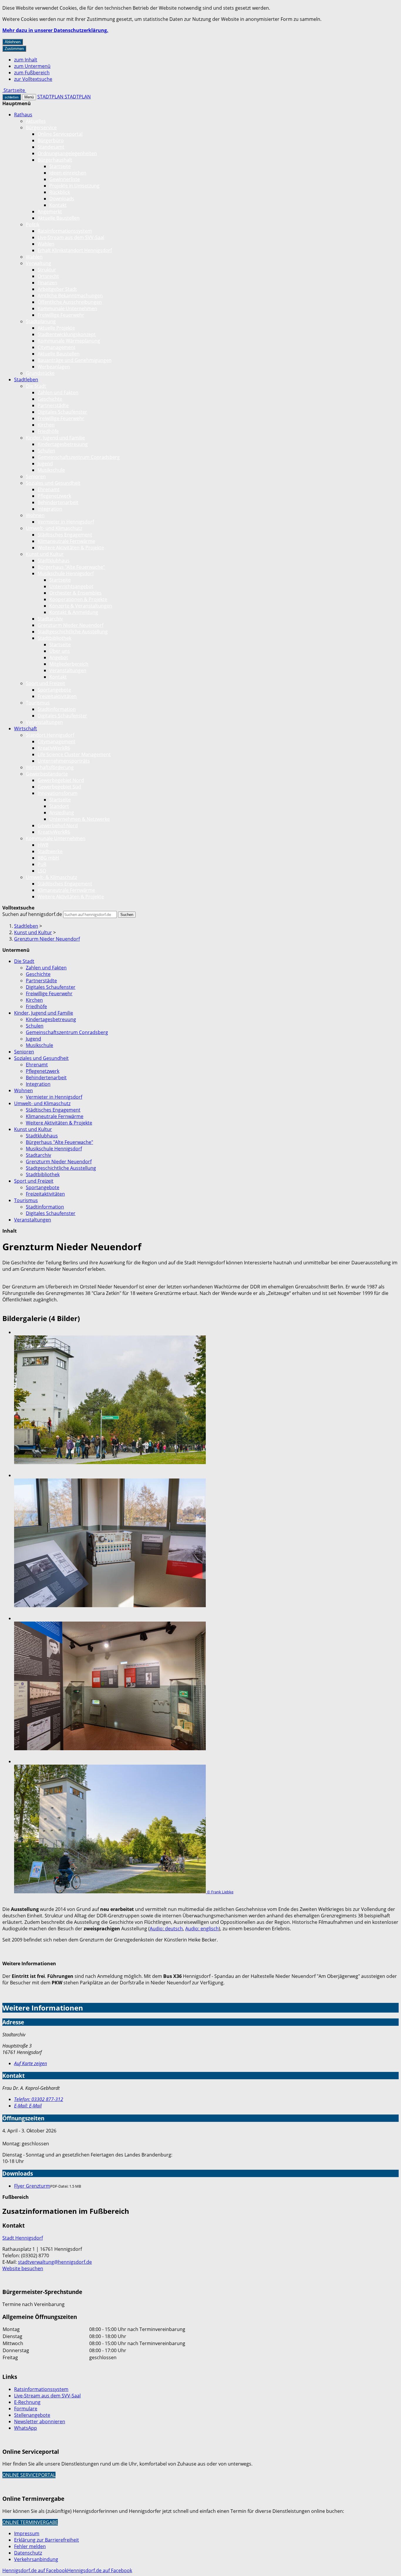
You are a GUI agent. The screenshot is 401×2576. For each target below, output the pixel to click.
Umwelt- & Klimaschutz (51, 877)
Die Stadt (36, 386)
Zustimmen (14, 49)
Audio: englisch (202, 1929)
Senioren (36, 476)
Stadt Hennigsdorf (23, 2238)
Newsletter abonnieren (40, 2421)
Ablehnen (13, 42)
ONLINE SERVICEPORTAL (29, 2475)
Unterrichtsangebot (71, 586)
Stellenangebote (32, 2415)
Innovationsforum (58, 793)
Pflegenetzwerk (54, 496)
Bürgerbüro (51, 140)
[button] (206, 1401)
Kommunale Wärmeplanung (69, 341)
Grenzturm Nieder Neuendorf (70, 625)
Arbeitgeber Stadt (57, 289)
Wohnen (35, 515)
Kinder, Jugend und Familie (55, 438)
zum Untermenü (32, 66)
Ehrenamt (49, 489)
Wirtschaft (26, 729)
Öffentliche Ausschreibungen (70, 302)
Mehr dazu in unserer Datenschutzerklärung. (55, 30)
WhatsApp (26, 2428)
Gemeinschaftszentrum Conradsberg (79, 457)
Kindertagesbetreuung (63, 444)
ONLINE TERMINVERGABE (30, 2522)
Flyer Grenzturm (32, 2186)
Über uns (60, 651)
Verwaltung (38, 263)
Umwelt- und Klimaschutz (54, 528)
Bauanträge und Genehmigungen (75, 360)
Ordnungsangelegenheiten (67, 153)
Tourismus (38, 703)
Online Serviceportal (60, 134)
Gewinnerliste (65, 179)
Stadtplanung (41, 321)
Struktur (47, 270)
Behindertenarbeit (58, 502)
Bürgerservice (41, 127)
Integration (50, 509)
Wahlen (46, 244)
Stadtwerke (50, 851)
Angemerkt (50, 212)
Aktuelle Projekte (56, 328)
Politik (33, 224)
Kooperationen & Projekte (78, 599)
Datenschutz (28, 2553)
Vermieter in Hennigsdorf (66, 522)
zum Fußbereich (32, 73)
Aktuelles (36, 121)
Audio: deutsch (166, 1929)
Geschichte (50, 399)
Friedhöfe (48, 431)
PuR (42, 864)
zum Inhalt (26, 60)
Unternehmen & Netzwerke (80, 819)
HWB (43, 845)
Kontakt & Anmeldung (74, 612)
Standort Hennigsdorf (50, 735)
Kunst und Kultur (45, 554)
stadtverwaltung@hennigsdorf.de (55, 2262)
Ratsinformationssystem (65, 231)
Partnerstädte (53, 405)
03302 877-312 (39, 2099)
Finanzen (47, 283)
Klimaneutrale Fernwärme (66, 541)
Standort (59, 806)
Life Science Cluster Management (74, 754)
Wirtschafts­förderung (50, 767)
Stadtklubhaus (54, 560)
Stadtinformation (57, 709)
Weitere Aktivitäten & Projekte (71, 548)
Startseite (60, 166)
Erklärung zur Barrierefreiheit (47, 2540)
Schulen (46, 451)
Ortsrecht (48, 276)
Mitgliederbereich (69, 664)
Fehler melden (30, 2546)
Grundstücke (40, 373)
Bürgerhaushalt (55, 160)
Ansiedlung (62, 813)
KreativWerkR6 (54, 748)
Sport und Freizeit (46, 683)
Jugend (45, 464)
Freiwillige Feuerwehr (61, 315)
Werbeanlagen (54, 367)
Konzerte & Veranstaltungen (81, 606)
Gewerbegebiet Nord (61, 780)
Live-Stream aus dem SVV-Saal (71, 237)
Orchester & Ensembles (75, 593)
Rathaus (23, 115)
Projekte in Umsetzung (74, 186)
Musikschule (51, 470)
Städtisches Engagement (65, 535)
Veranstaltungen (68, 670)
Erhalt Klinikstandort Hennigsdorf (75, 250)
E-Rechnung (27, 2402)
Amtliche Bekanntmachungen (70, 296)
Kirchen (46, 425)
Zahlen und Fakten (58, 392)
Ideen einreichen (68, 173)
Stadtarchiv (50, 619)
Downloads (62, 199)
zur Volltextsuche (33, 79)
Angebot (59, 657)
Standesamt (51, 147)
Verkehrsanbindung (36, 2559)
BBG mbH (48, 858)
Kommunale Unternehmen (67, 308)
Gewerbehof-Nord (58, 825)
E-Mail (28, 2106)
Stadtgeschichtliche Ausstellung (73, 632)
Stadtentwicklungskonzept (67, 334)
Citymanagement (57, 347)
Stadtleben (26, 380)
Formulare (26, 2409)
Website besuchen (23, 2268)
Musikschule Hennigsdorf (66, 573)
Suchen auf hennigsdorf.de (32, 914)
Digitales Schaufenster (62, 412)
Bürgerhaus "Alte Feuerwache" (71, 567)
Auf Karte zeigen (31, 2063)
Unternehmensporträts (64, 761)
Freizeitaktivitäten (57, 696)
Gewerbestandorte (47, 774)
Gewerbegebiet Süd (59, 787)
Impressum (27, 2533)
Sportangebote (54, 690)
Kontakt (58, 205)
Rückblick (60, 192)
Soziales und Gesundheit (53, 483)
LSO (42, 871)
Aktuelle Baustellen (59, 218)
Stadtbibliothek (54, 638)
